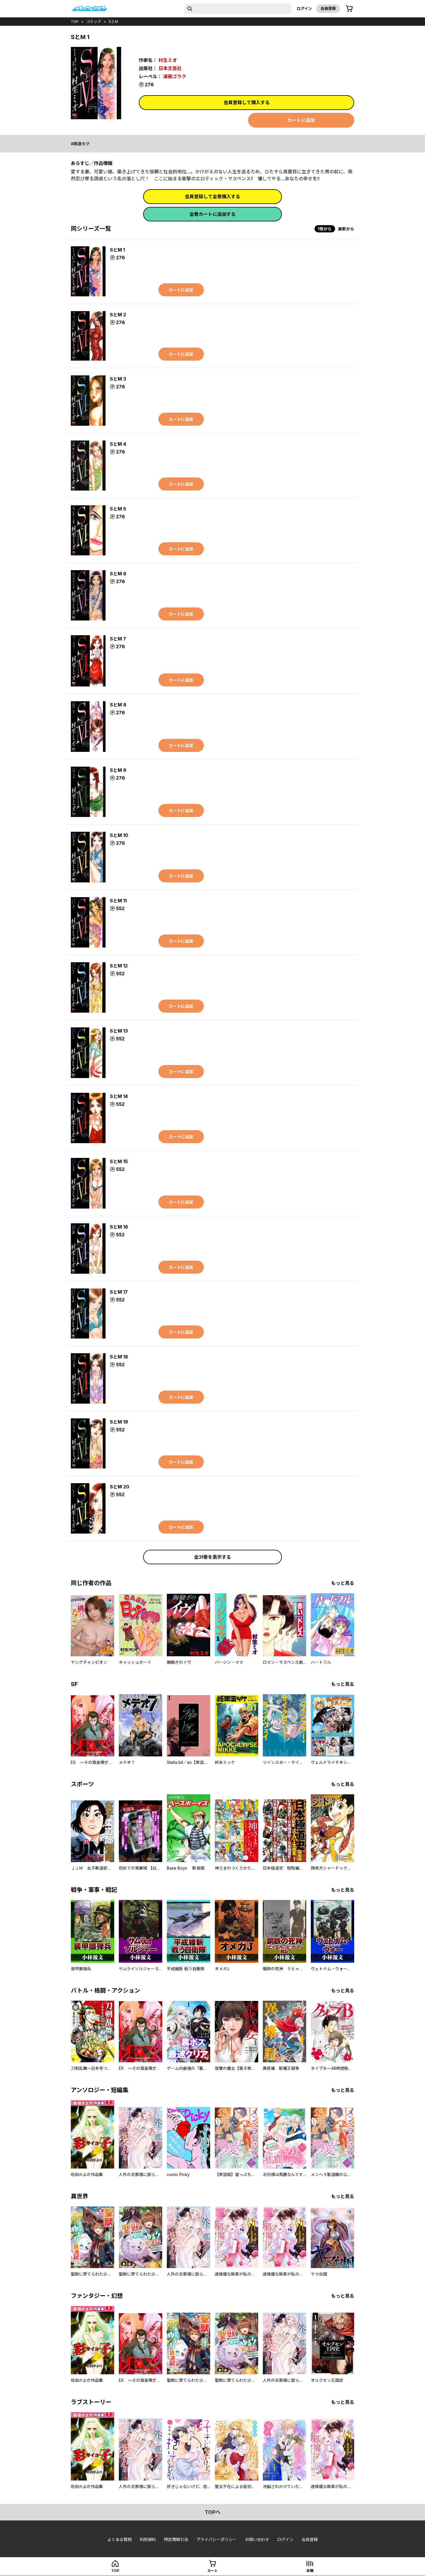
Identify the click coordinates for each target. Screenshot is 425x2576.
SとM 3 (118, 379)
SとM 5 (118, 509)
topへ (213, 2512)
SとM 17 (119, 1292)
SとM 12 (119, 966)
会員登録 (328, 8)
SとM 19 (119, 1422)
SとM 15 (119, 1161)
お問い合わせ (257, 2539)
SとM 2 (118, 315)
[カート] (349, 9)
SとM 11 (118, 901)
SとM (113, 21)
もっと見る (343, 1583)
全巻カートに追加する (212, 214)
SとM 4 (118, 444)
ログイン (304, 8)
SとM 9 (118, 770)
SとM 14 (119, 1096)
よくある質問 (119, 2539)
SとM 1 (117, 250)
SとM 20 (120, 1487)
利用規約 (148, 2539)
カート (212, 2571)
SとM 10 (119, 835)
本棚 (310, 2571)
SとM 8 (118, 705)
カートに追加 (301, 120)
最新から (346, 229)
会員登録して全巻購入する (212, 197)
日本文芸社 (170, 68)
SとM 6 (118, 574)
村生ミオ (168, 60)
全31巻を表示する (212, 1557)
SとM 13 (119, 1031)
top (75, 21)
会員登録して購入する (247, 102)
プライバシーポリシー (217, 2539)
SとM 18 (119, 1357)
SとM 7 (118, 639)
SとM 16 (119, 1227)
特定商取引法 (176, 2539)
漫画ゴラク (175, 76)
